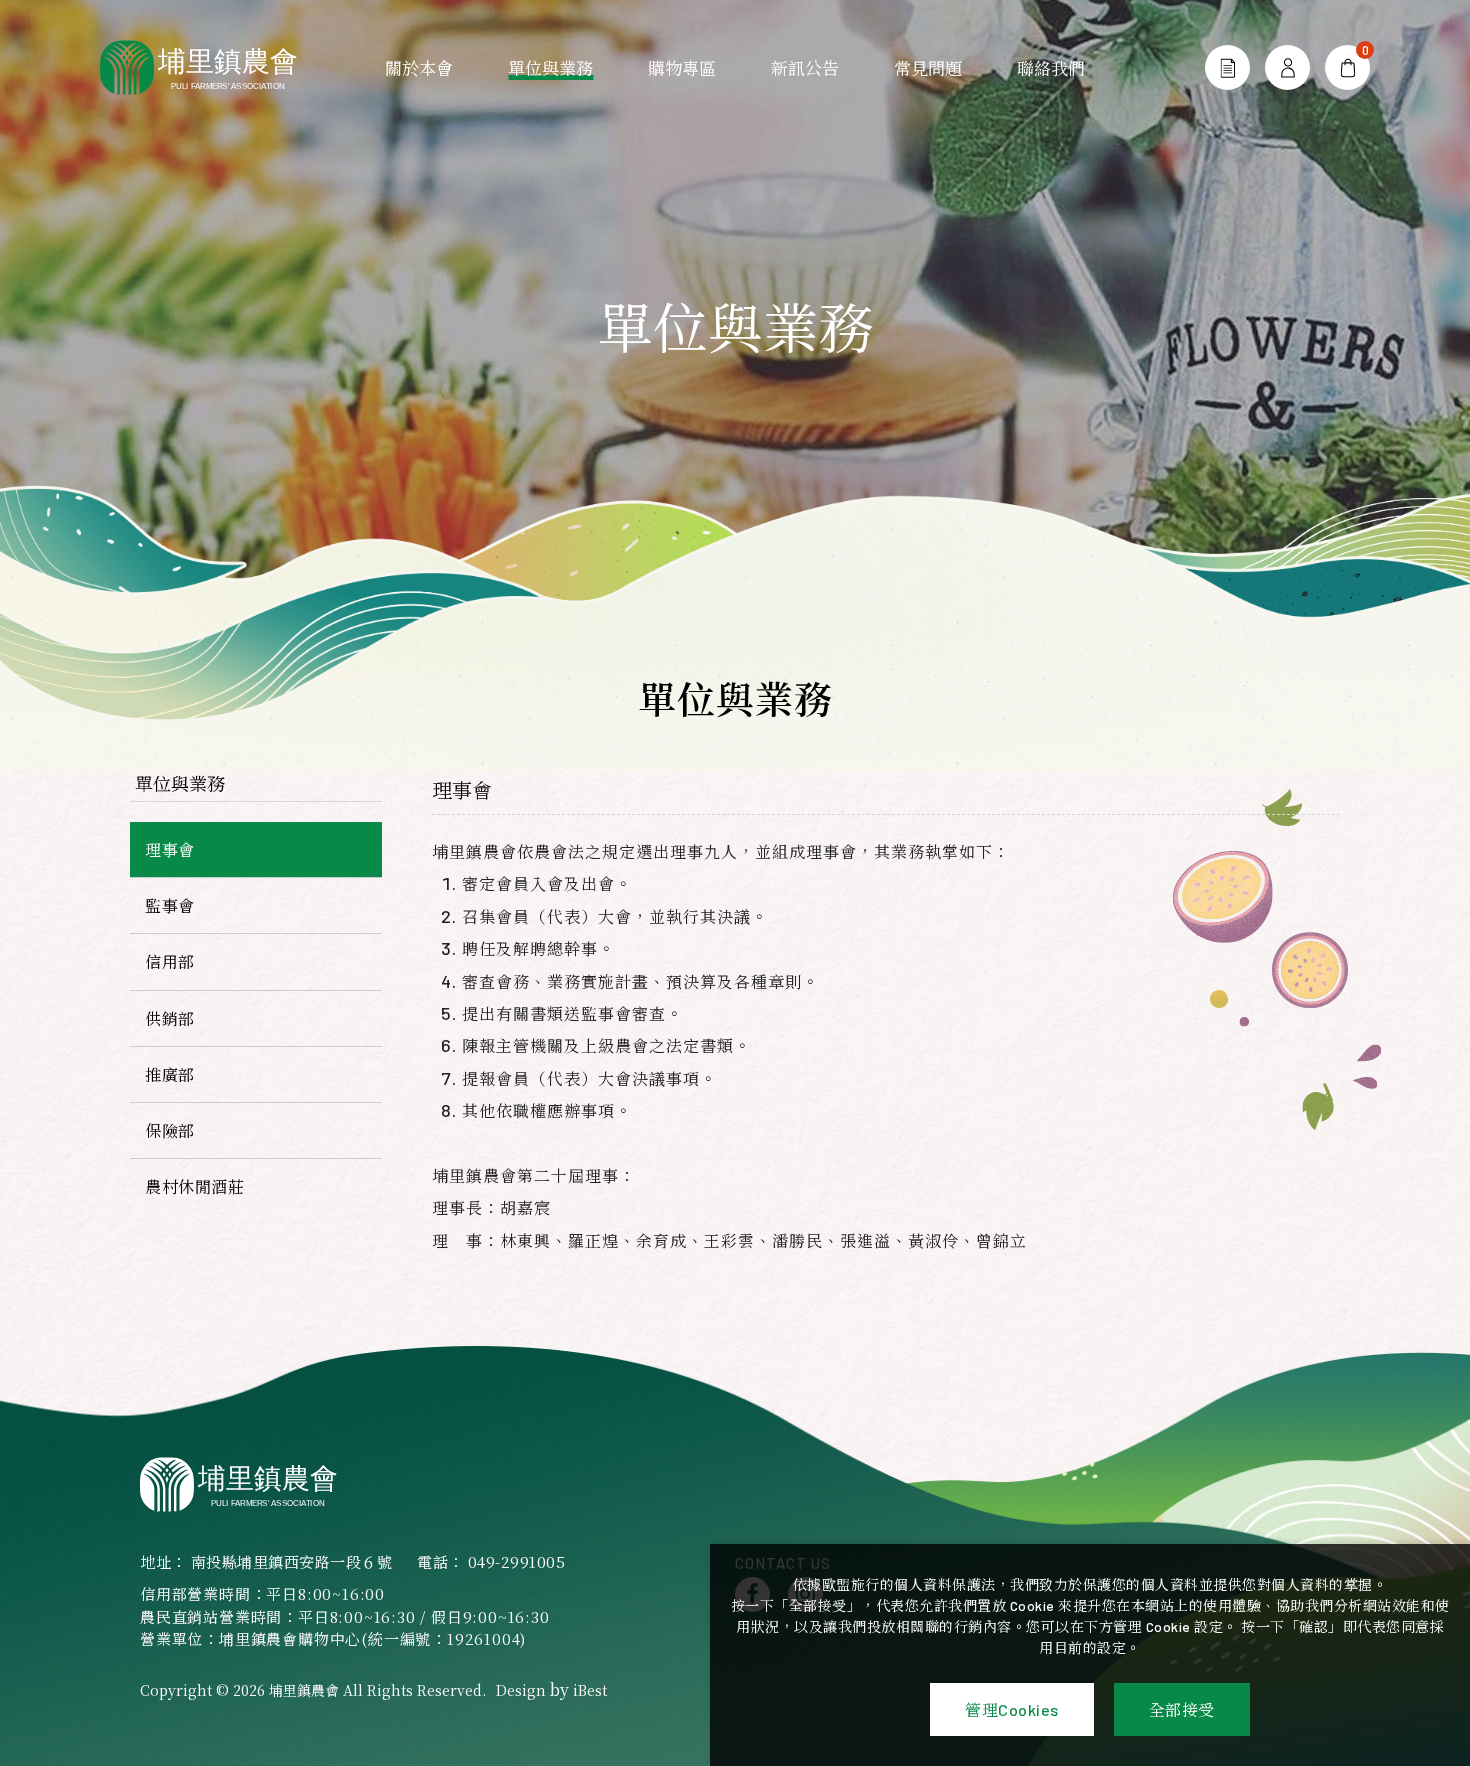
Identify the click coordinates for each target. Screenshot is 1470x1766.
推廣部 (170, 1074)
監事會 (170, 905)
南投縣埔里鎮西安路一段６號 (292, 1561)
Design (521, 1690)
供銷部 (170, 1018)
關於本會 (419, 68)
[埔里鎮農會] (210, 67)
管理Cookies (1012, 1709)
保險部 (170, 1130)
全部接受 (1182, 1709)
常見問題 (928, 68)
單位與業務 (550, 68)
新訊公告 (805, 68)
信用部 (170, 961)
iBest (590, 1690)
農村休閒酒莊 (194, 1186)
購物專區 (682, 68)
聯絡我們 (1051, 68)
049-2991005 (517, 1561)
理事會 (170, 849)
